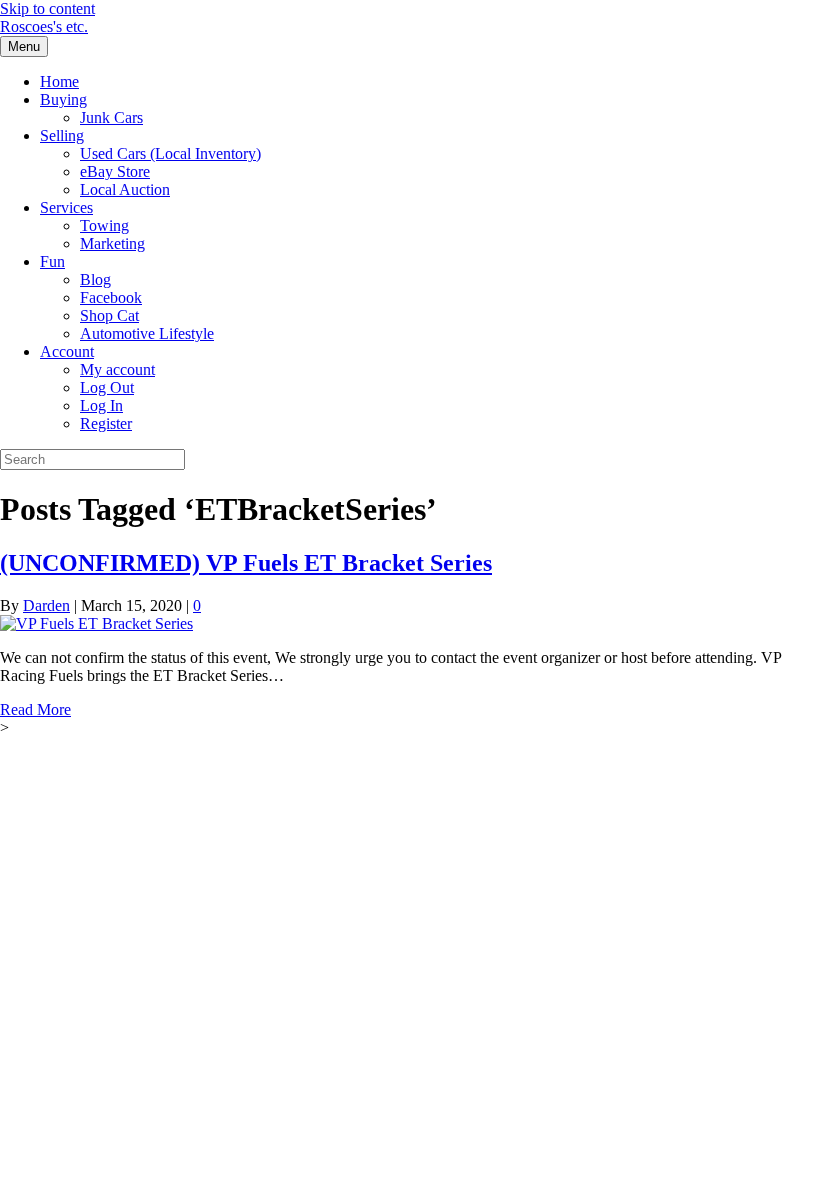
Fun (52, 261)
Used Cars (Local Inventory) (170, 153)
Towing (104, 225)
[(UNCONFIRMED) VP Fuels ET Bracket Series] (96, 623)
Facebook (111, 297)
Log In (101, 405)
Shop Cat (109, 315)
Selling (62, 135)
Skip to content (47, 8)
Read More (35, 709)
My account (117, 369)
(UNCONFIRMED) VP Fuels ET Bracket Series (246, 563)
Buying (63, 99)
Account (67, 351)
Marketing (112, 243)
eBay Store (115, 171)
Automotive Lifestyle (147, 333)
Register (106, 423)
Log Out (107, 387)
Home (59, 81)
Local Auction (125, 189)
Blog (95, 279)
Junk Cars (111, 117)
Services (66, 207)
